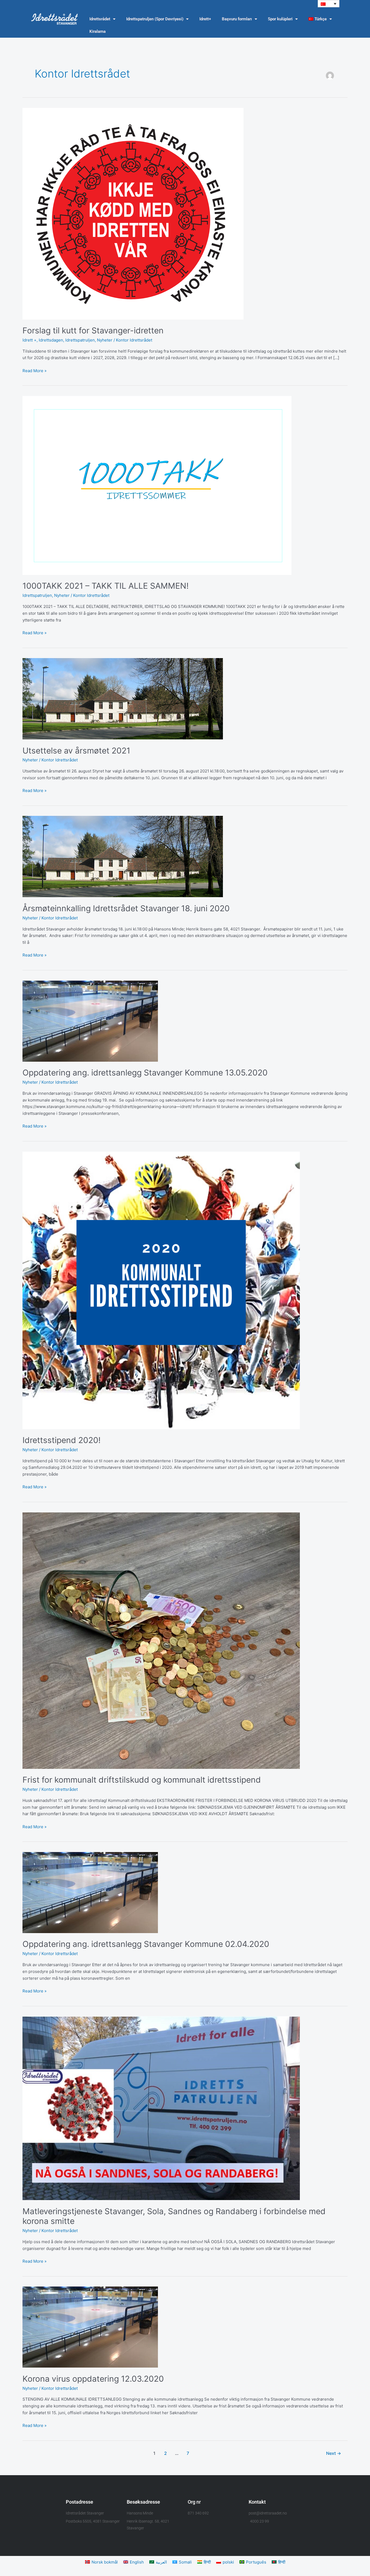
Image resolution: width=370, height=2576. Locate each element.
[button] (329, 4)
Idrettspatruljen (80, 340)
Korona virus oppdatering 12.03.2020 (93, 2379)
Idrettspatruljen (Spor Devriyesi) (155, 19)
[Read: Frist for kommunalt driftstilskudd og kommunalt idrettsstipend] (161, 1640)
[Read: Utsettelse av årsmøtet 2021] (123, 698)
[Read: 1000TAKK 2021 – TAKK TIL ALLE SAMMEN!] (157, 485)
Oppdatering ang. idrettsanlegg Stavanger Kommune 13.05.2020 (145, 1073)
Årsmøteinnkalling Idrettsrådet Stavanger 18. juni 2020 (126, 908)
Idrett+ (205, 19)
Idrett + (30, 340)
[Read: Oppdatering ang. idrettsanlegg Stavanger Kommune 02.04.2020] (90, 1892)
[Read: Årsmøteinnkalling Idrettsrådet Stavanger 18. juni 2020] (123, 856)
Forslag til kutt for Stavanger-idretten (93, 330)
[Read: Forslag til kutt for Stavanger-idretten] (133, 213)
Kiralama (98, 31)
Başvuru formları (237, 19)
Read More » (35, 370)
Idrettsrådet (100, 19)
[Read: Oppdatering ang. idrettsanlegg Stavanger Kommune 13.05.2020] (90, 1021)
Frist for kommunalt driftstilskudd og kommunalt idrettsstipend (142, 1780)
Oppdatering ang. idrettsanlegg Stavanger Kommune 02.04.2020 (146, 1944)
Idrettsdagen (51, 340)
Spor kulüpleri (280, 19)
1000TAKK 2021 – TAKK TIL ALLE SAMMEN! (106, 586)
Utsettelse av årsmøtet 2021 (76, 751)
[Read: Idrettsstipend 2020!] (161, 1290)
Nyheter (105, 340)
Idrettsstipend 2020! (61, 1440)
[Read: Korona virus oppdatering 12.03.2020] (90, 2327)
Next (334, 2453)
